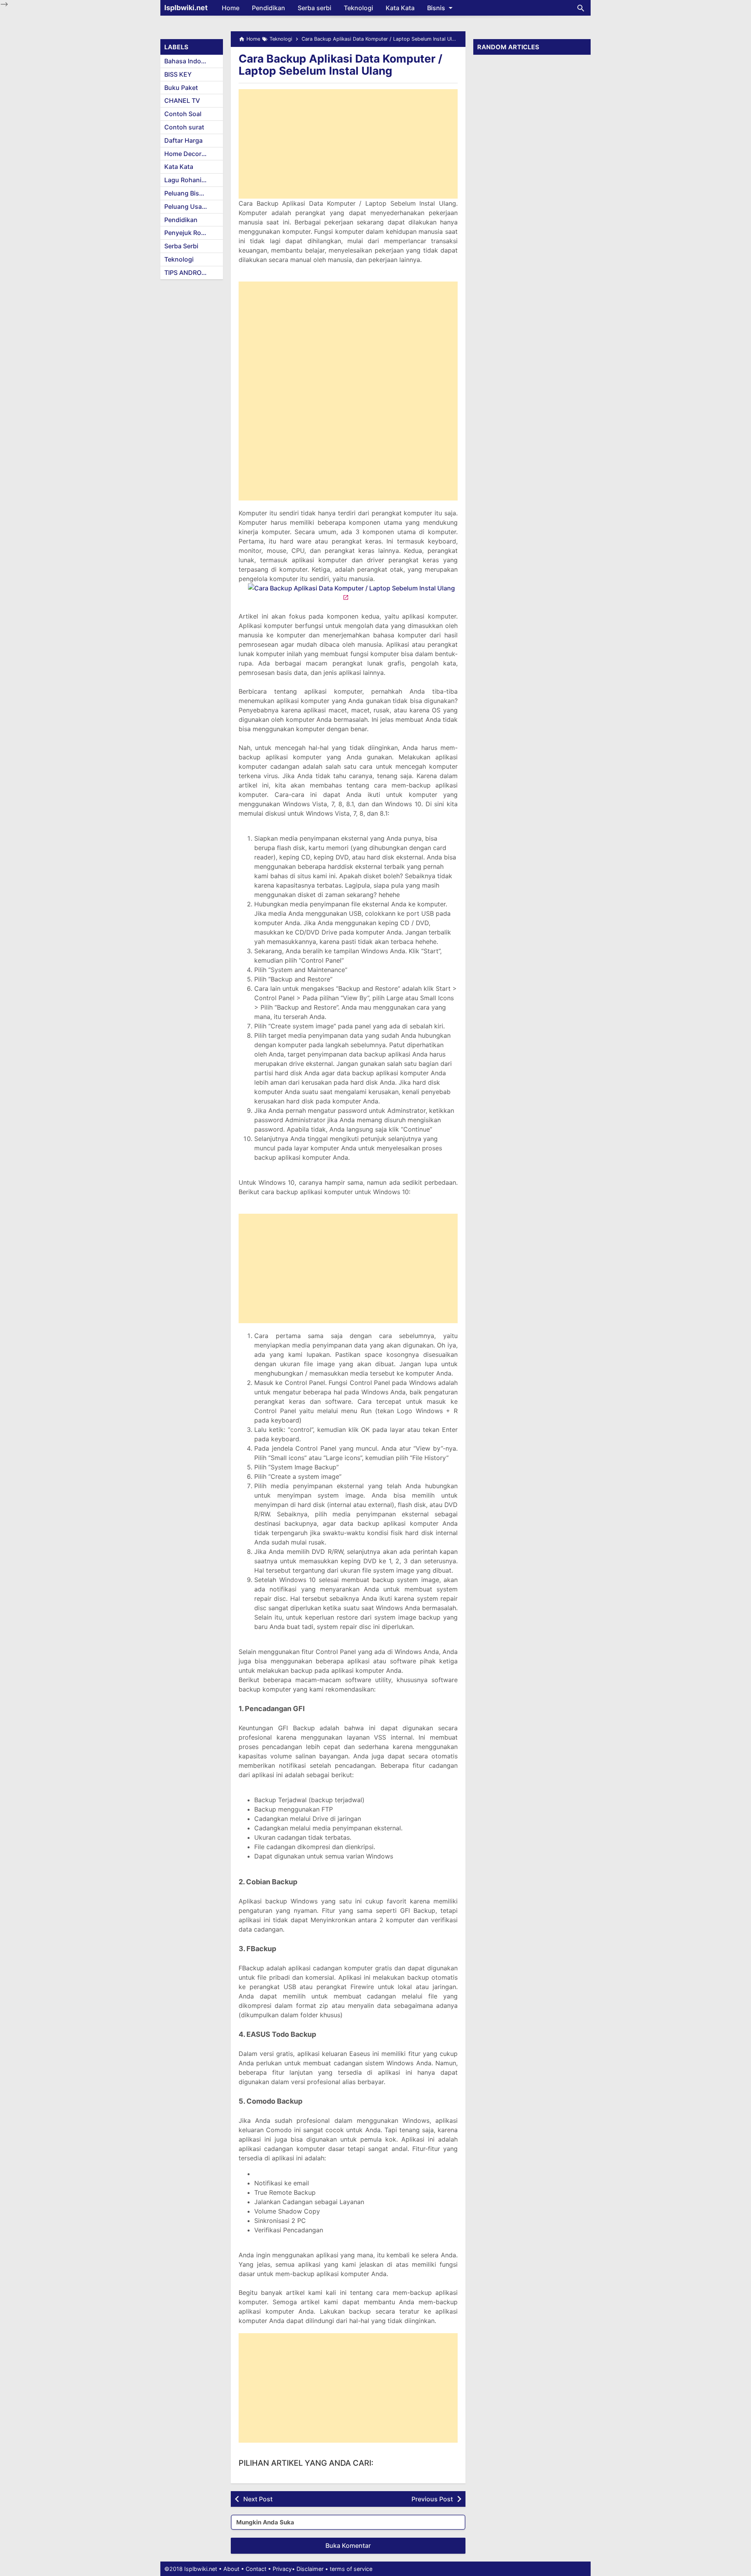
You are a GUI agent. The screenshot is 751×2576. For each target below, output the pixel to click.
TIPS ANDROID (186, 273)
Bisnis (436, 8)
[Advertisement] (348, 144)
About (231, 2569)
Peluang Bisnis (186, 193)
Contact (256, 2569)
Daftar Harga (183, 140)
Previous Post (432, 2499)
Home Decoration (190, 154)
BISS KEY (178, 74)
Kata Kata (400, 8)
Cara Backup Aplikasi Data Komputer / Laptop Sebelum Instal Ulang (340, 65)
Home (231, 8)
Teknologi (358, 8)
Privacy (282, 2569)
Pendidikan (269, 8)
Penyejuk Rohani (189, 233)
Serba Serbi (181, 246)
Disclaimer (310, 2569)
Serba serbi (314, 8)
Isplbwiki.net (186, 8)
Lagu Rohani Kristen (194, 180)
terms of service (351, 2569)
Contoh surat (184, 127)
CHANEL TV (182, 100)
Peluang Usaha (187, 206)
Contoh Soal (183, 114)
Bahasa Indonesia (191, 61)
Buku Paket (181, 88)
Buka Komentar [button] (348, 2546)
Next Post (258, 2499)
